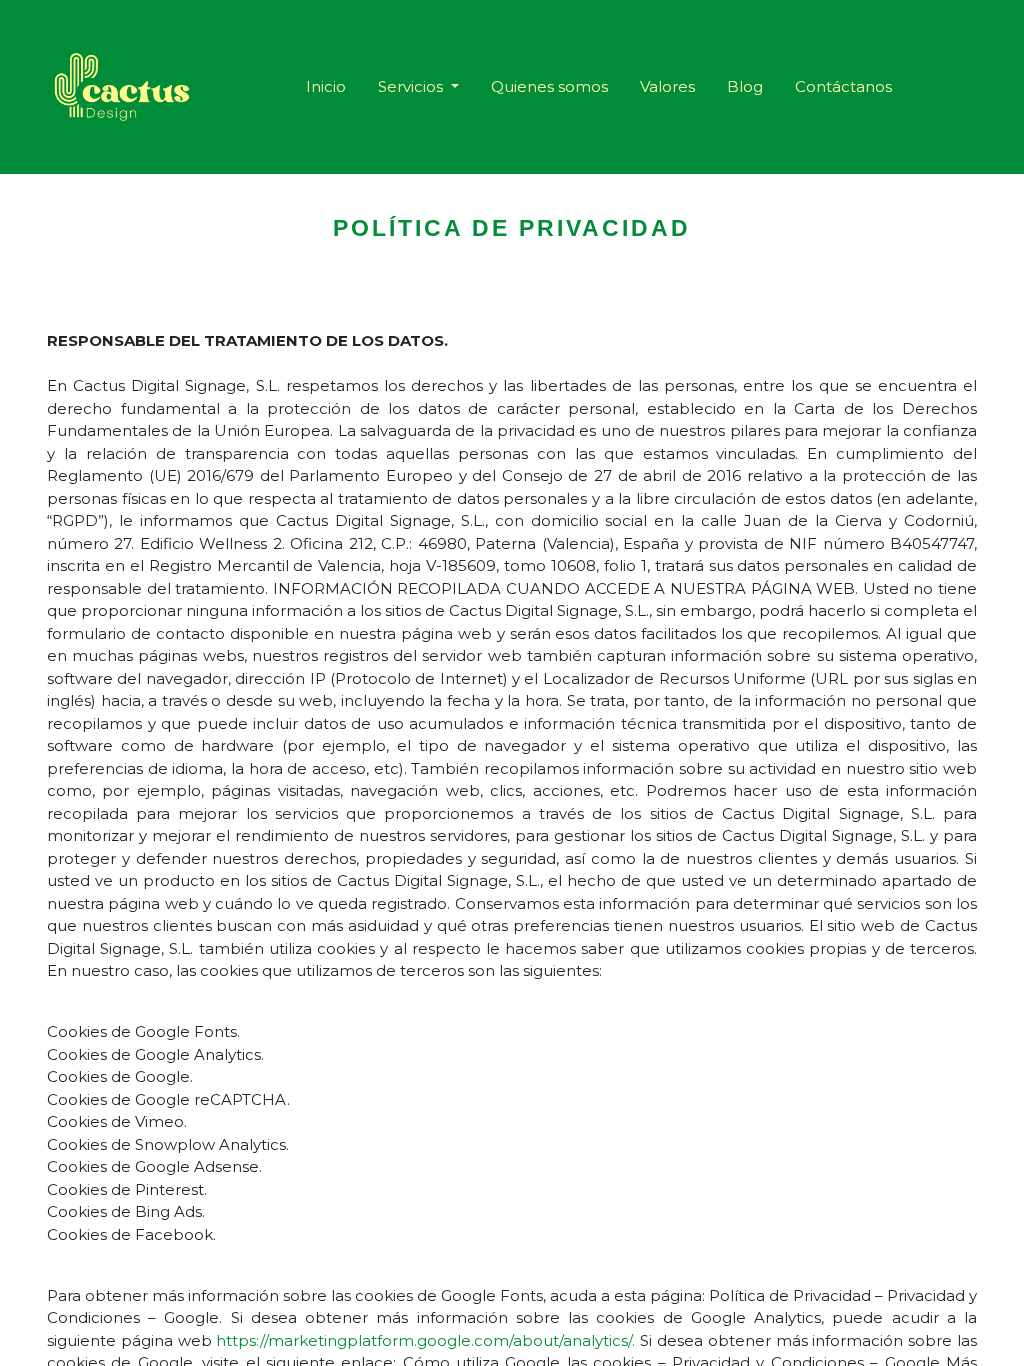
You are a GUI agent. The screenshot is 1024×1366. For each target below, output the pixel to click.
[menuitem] (326, 87)
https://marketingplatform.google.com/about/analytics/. (425, 1340)
